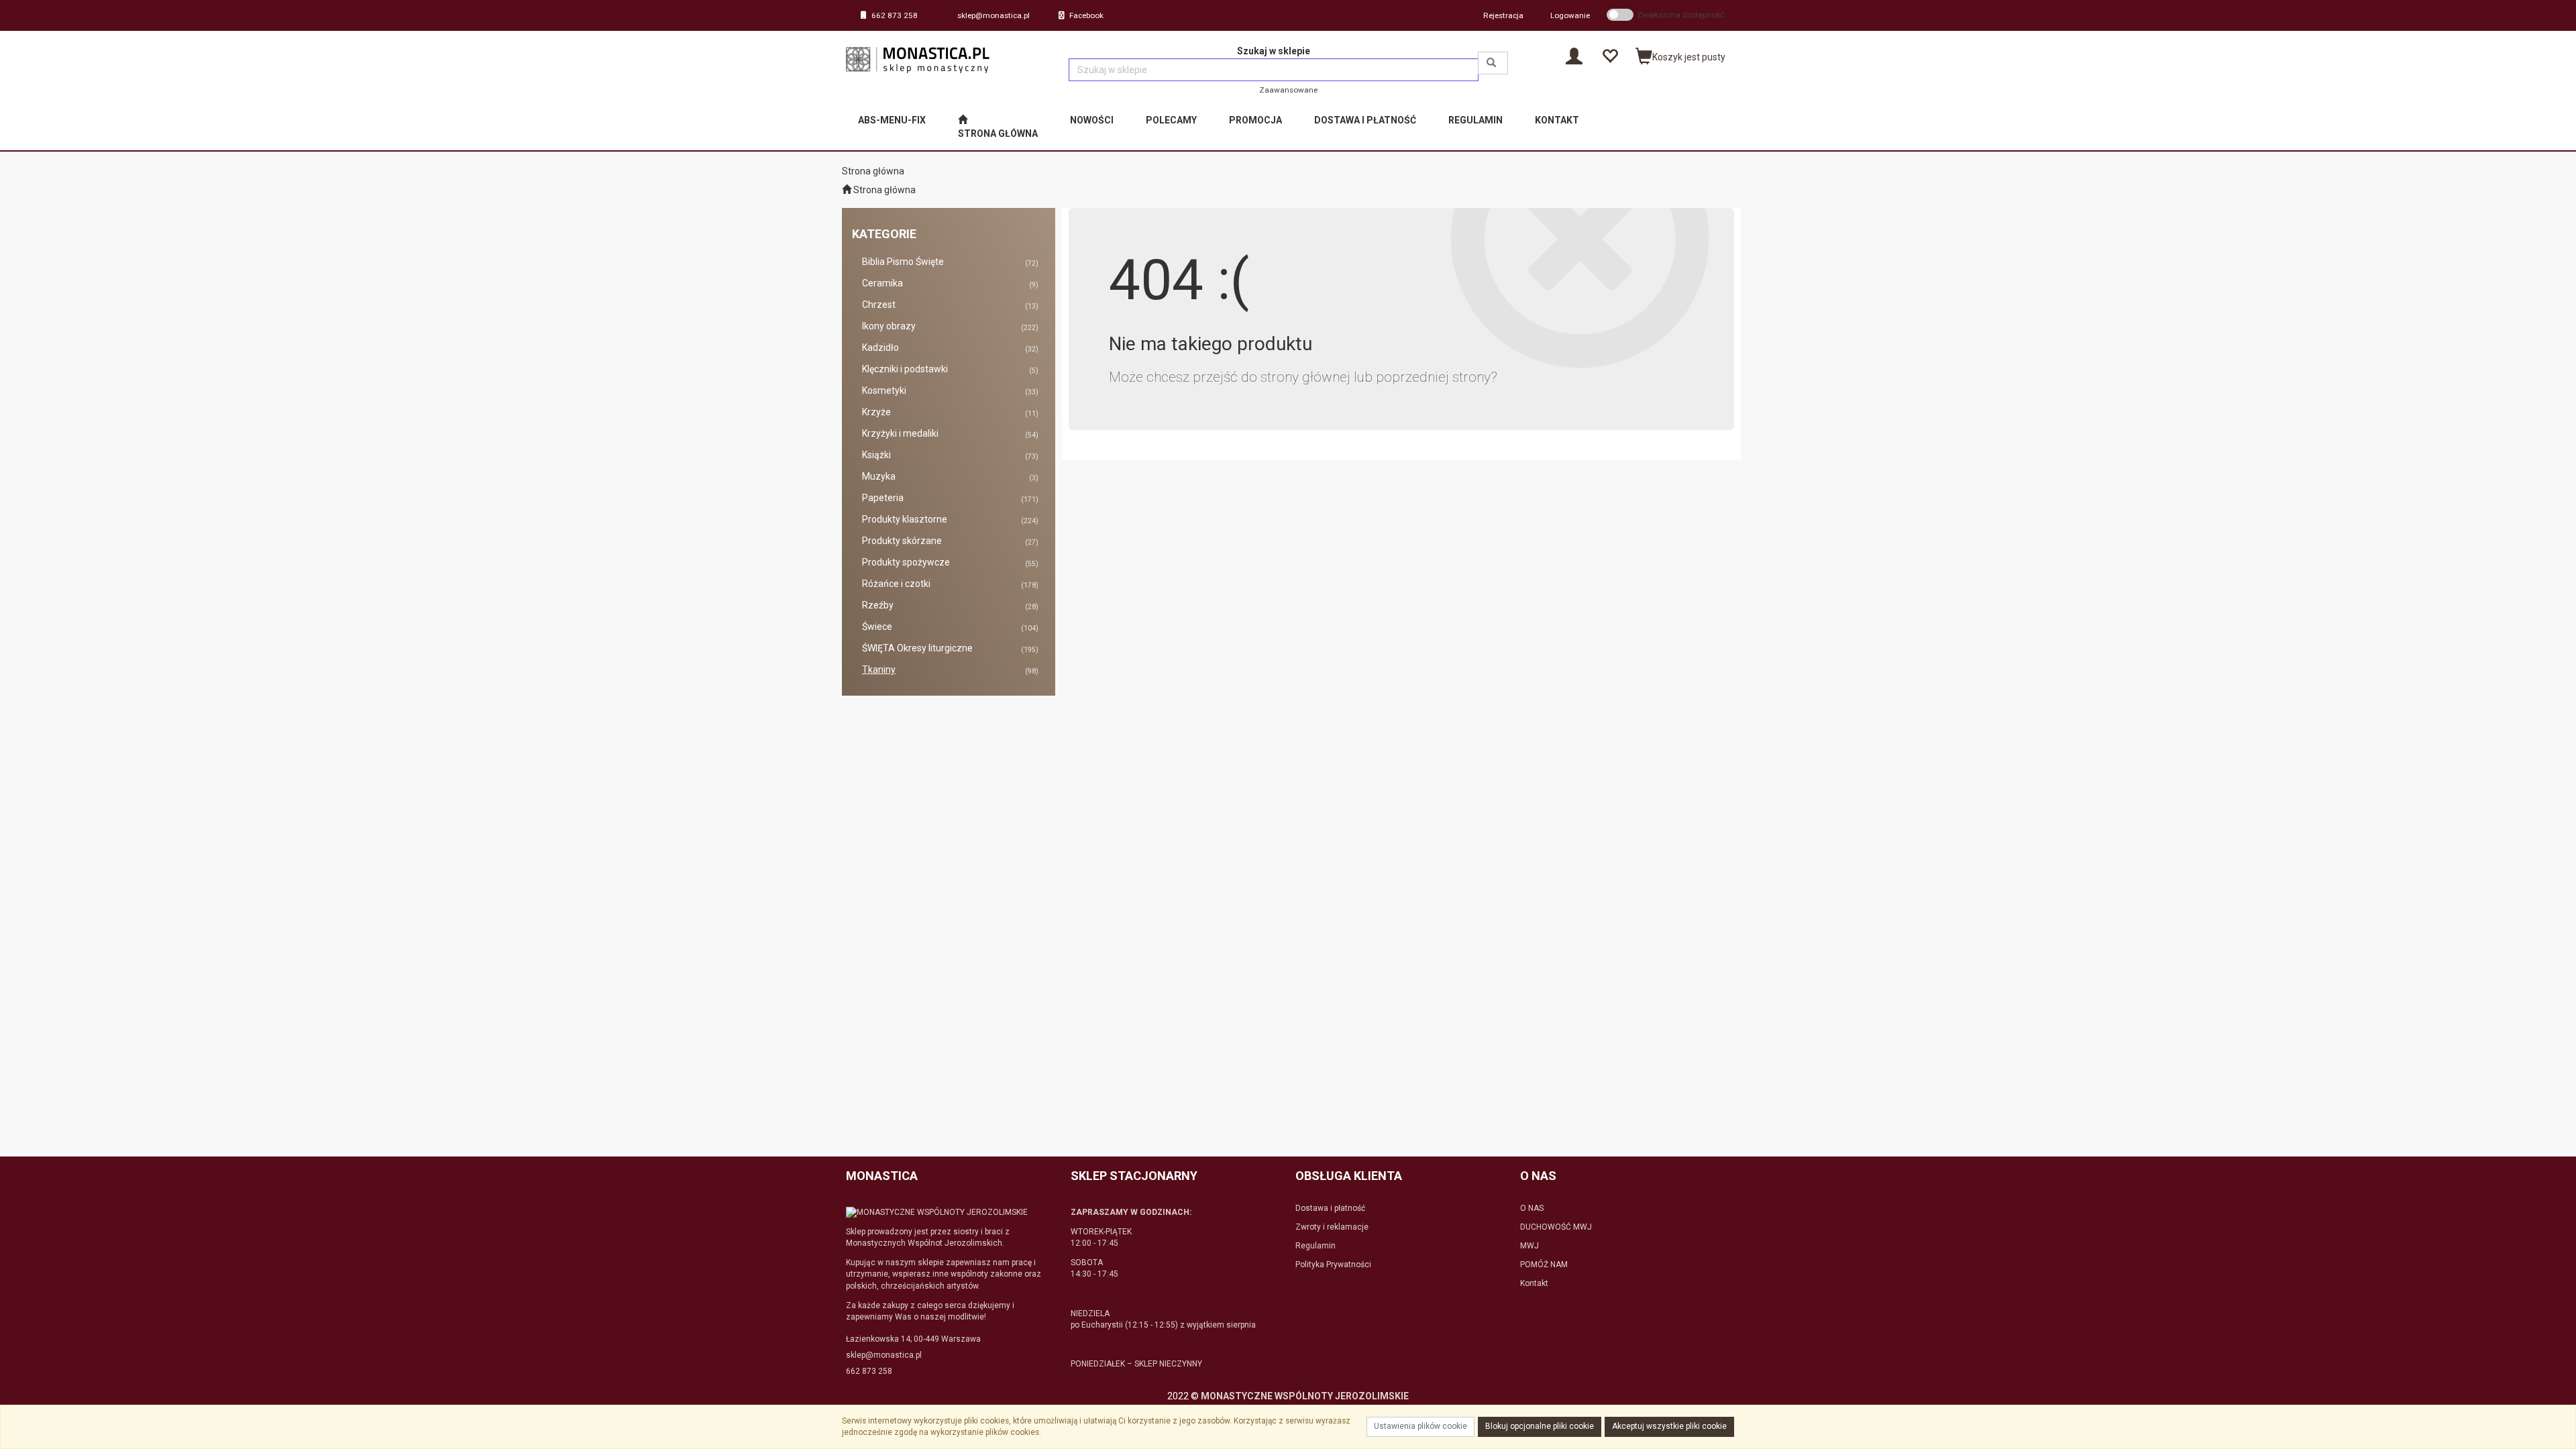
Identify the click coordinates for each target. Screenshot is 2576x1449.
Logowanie (1570, 15)
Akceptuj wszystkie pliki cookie (1669, 1426)
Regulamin (1316, 1246)
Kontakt (1534, 1283)
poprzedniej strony (1433, 377)
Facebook (1086, 15)
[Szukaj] (1493, 63)
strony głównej (1305, 377)
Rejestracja (1503, 15)
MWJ (1529, 1246)
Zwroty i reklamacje (1332, 1227)
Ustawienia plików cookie (1420, 1426)
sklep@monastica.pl (994, 15)
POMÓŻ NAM (1544, 1265)
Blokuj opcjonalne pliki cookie (1540, 1426)
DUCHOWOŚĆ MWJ (1556, 1227)
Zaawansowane (1288, 90)
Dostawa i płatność (1330, 1208)
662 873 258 (895, 15)
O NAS (1532, 1208)
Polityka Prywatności (1333, 1265)
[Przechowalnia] (1610, 55)
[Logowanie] (1574, 55)
